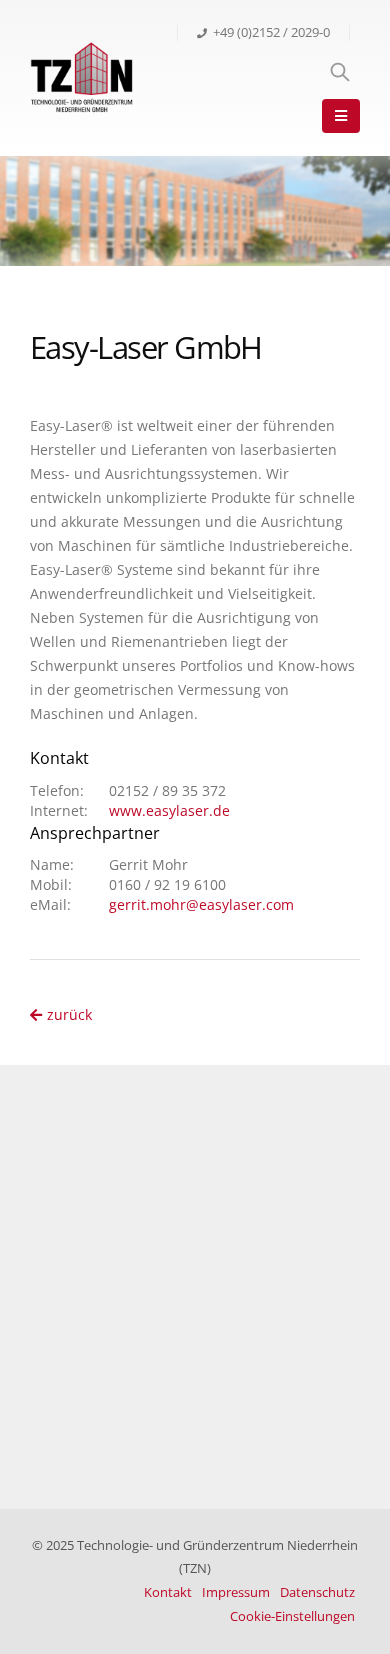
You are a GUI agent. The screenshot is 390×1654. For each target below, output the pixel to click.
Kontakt (168, 1592)
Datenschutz (317, 1592)
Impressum (236, 1592)
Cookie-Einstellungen (292, 1616)
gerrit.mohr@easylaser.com (201, 904)
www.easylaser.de (169, 810)
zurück (69, 1014)
